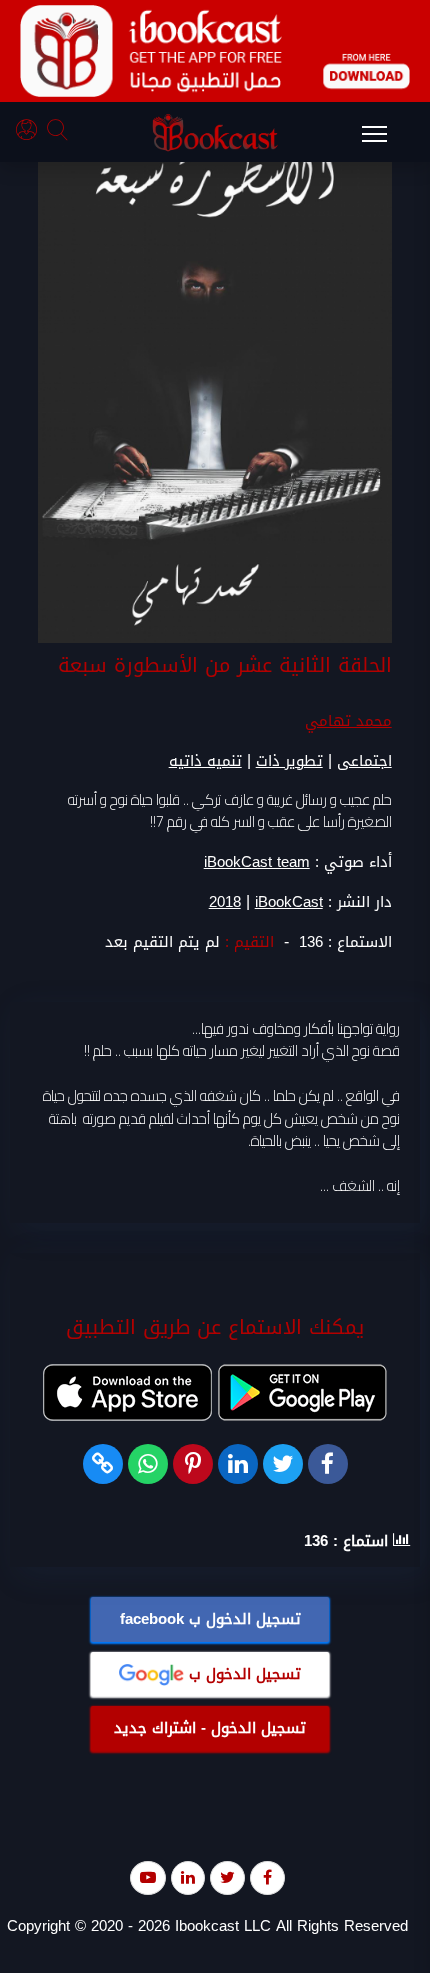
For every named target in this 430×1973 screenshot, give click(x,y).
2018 (225, 902)
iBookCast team (257, 862)
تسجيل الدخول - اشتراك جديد (210, 1728)
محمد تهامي (348, 721)
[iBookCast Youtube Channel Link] (148, 1877)
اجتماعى (364, 761)
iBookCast (289, 902)
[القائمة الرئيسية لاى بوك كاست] (384, 140)
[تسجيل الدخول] (31, 132)
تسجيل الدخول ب (210, 1619)
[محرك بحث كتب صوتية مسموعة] (60, 132)
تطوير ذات (289, 761)
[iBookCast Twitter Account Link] (227, 1877)
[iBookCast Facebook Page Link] (267, 1877)
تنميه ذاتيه (205, 761)
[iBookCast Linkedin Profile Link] (188, 1877)
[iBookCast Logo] (215, 132)
